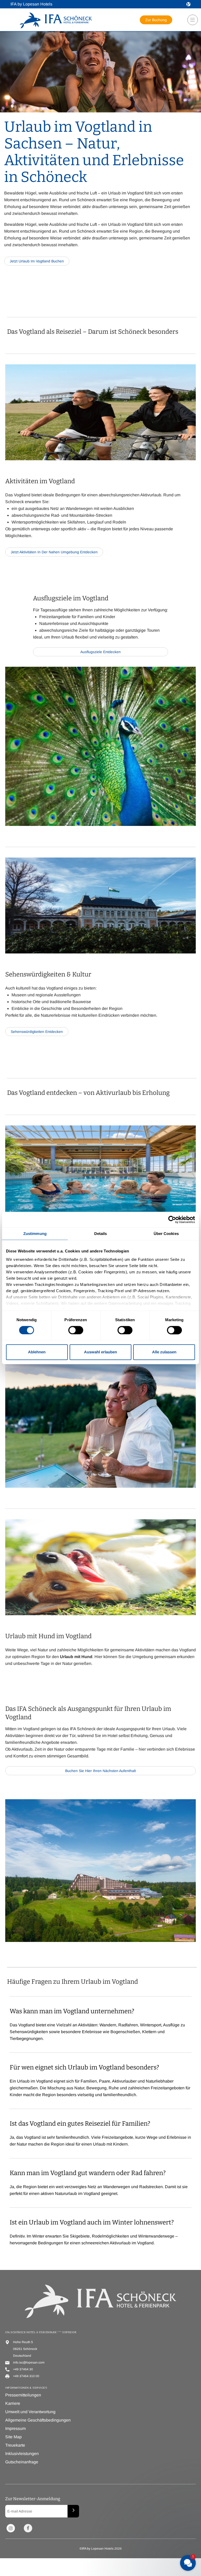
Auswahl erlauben (100, 1352)
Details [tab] (101, 1234)
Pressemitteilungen (23, 2395)
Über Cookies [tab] (166, 1234)
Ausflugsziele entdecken (100, 653)
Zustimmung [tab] (35, 1234)
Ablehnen (37, 1352)
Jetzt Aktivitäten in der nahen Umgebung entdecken (54, 552)
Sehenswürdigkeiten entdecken (37, 1032)
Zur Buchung (156, 20)
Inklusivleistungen (22, 2454)
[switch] (76, 1330)
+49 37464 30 (23, 2369)
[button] (188, 4)
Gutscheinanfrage (22, 2462)
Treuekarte (15, 2445)
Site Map (13, 2437)
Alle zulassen (164, 1352)
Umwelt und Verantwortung (30, 2412)
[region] (191, 22)
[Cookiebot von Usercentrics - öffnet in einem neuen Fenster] (172, 1220)
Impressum (15, 2428)
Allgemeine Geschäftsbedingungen (38, 2420)
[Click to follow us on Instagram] (11, 2528)
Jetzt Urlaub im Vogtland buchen (37, 261)
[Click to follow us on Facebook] (28, 2528)
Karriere (13, 2403)
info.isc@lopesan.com (29, 2362)
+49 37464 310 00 (26, 2376)
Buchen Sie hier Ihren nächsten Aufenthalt (100, 1772)
